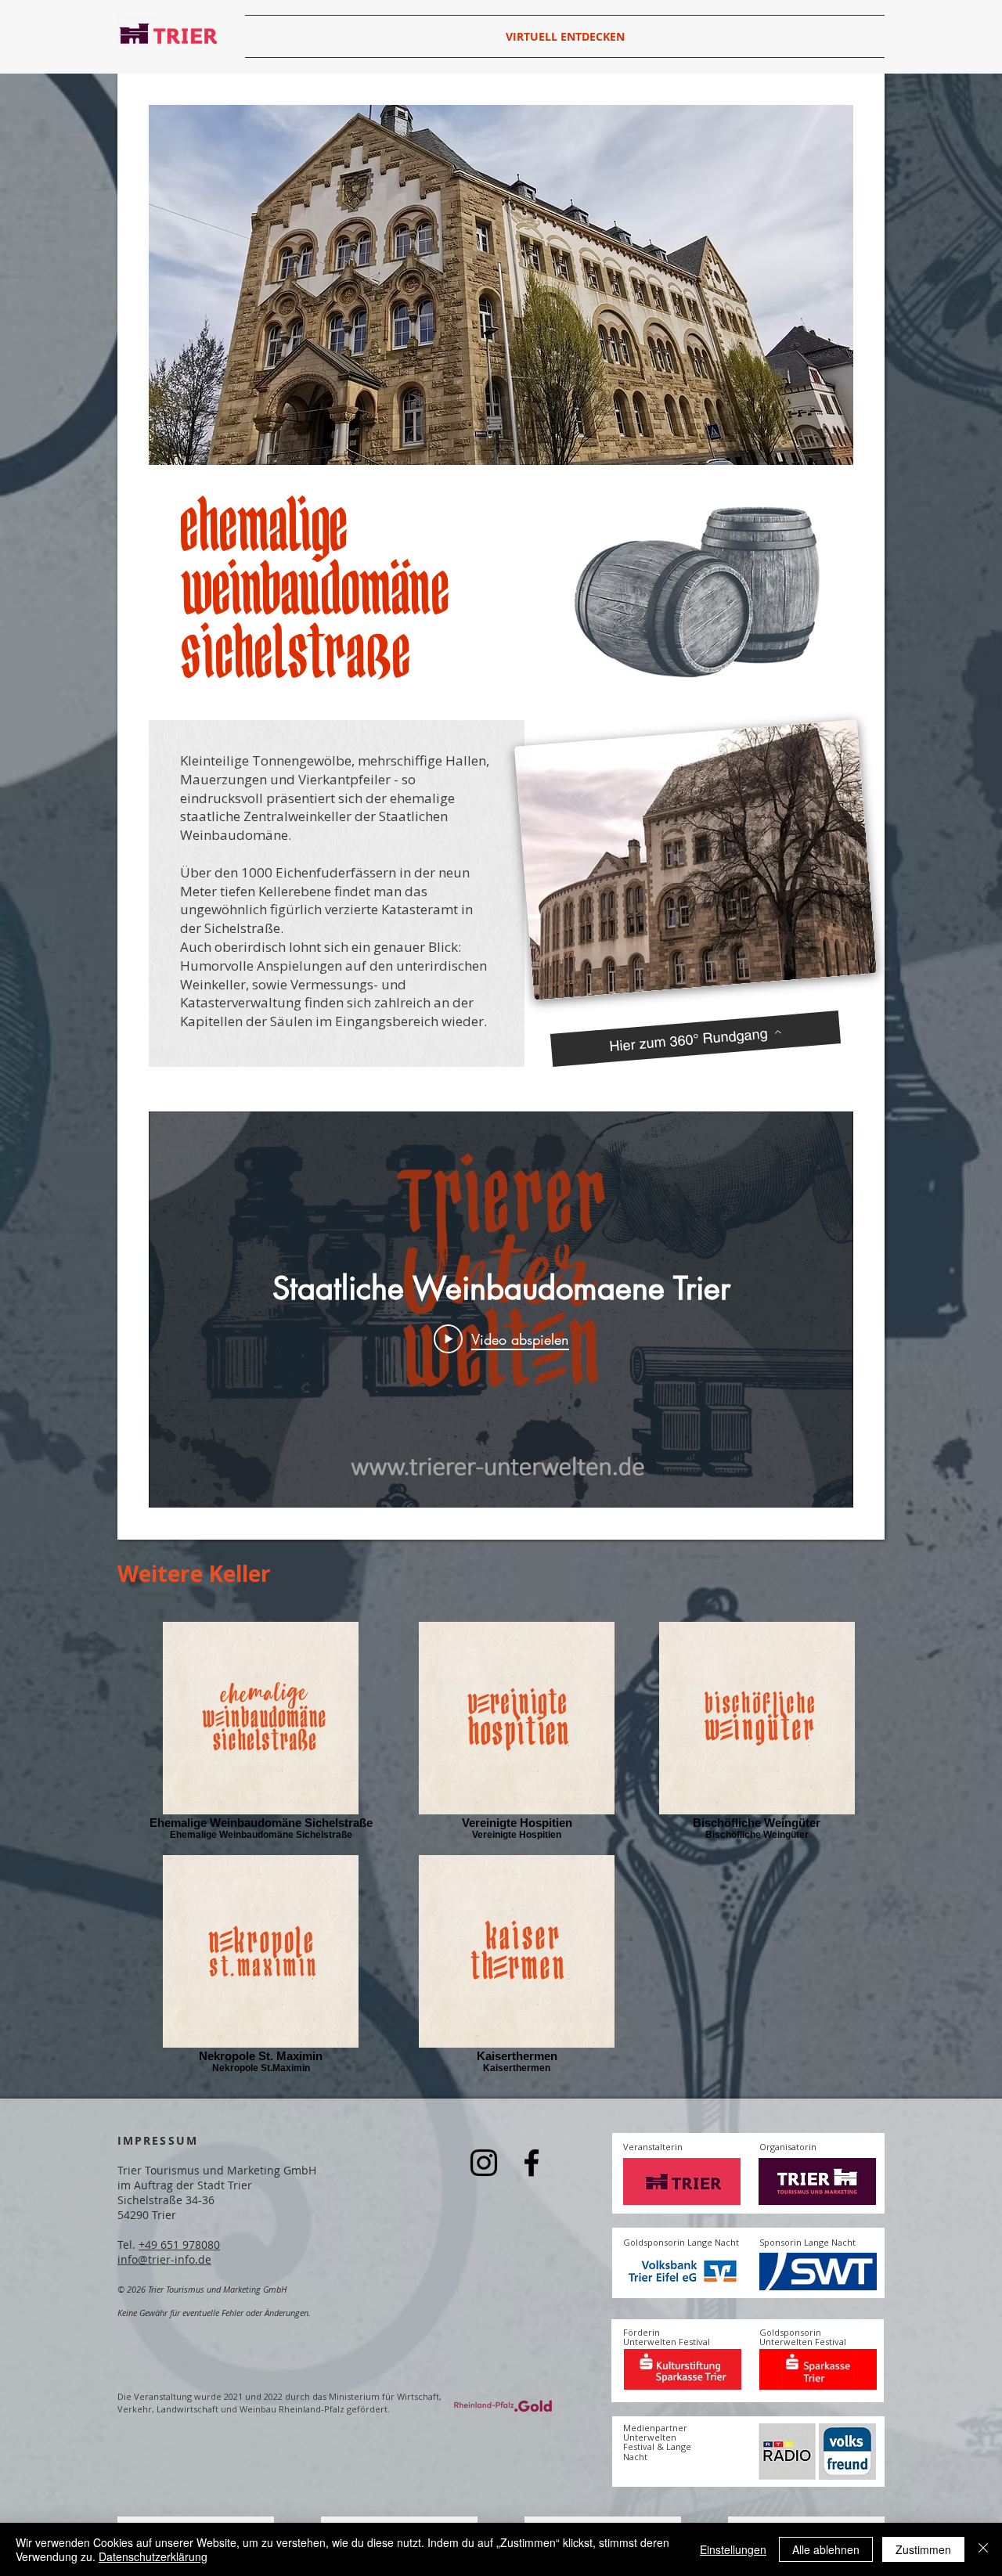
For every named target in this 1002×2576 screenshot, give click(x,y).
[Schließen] (983, 2549)
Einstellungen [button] (733, 2549)
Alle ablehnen (826, 2549)
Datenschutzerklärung (153, 2556)
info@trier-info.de (164, 2259)
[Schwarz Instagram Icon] (484, 2163)
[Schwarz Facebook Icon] (532, 2163)
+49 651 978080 (179, 2245)
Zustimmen (923, 2549)
